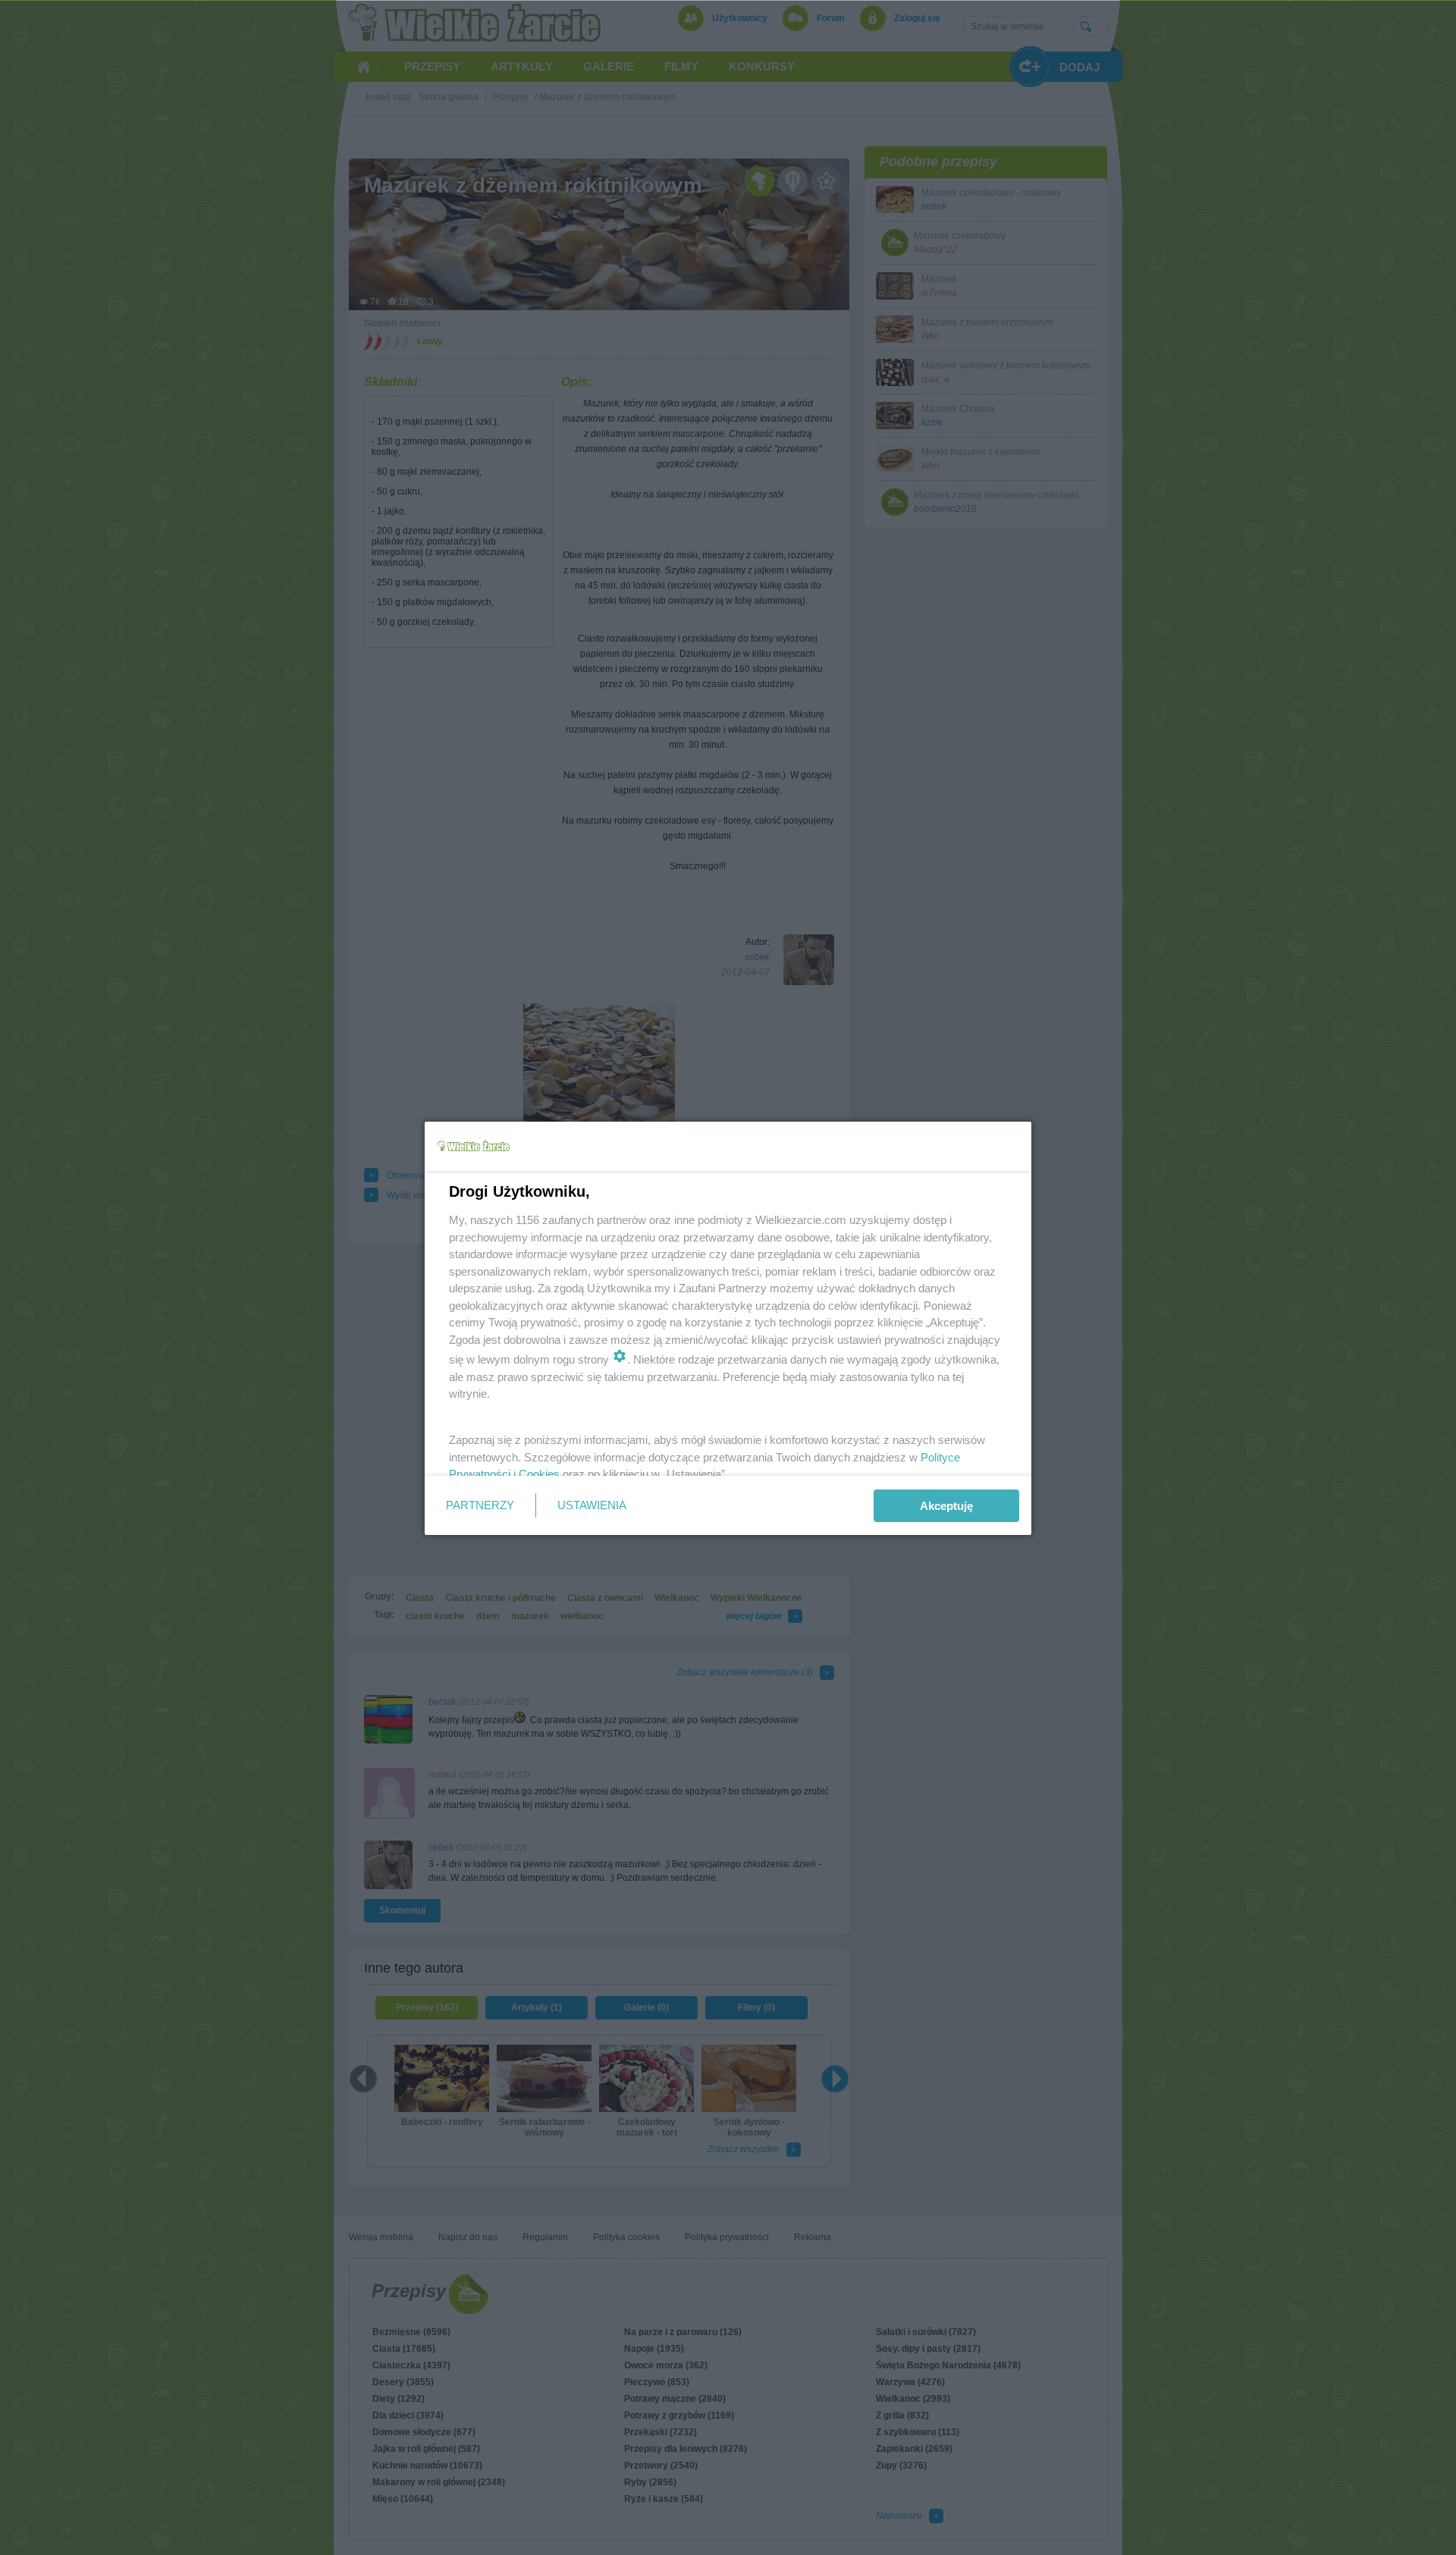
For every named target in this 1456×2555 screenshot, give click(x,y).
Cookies (539, 1474)
